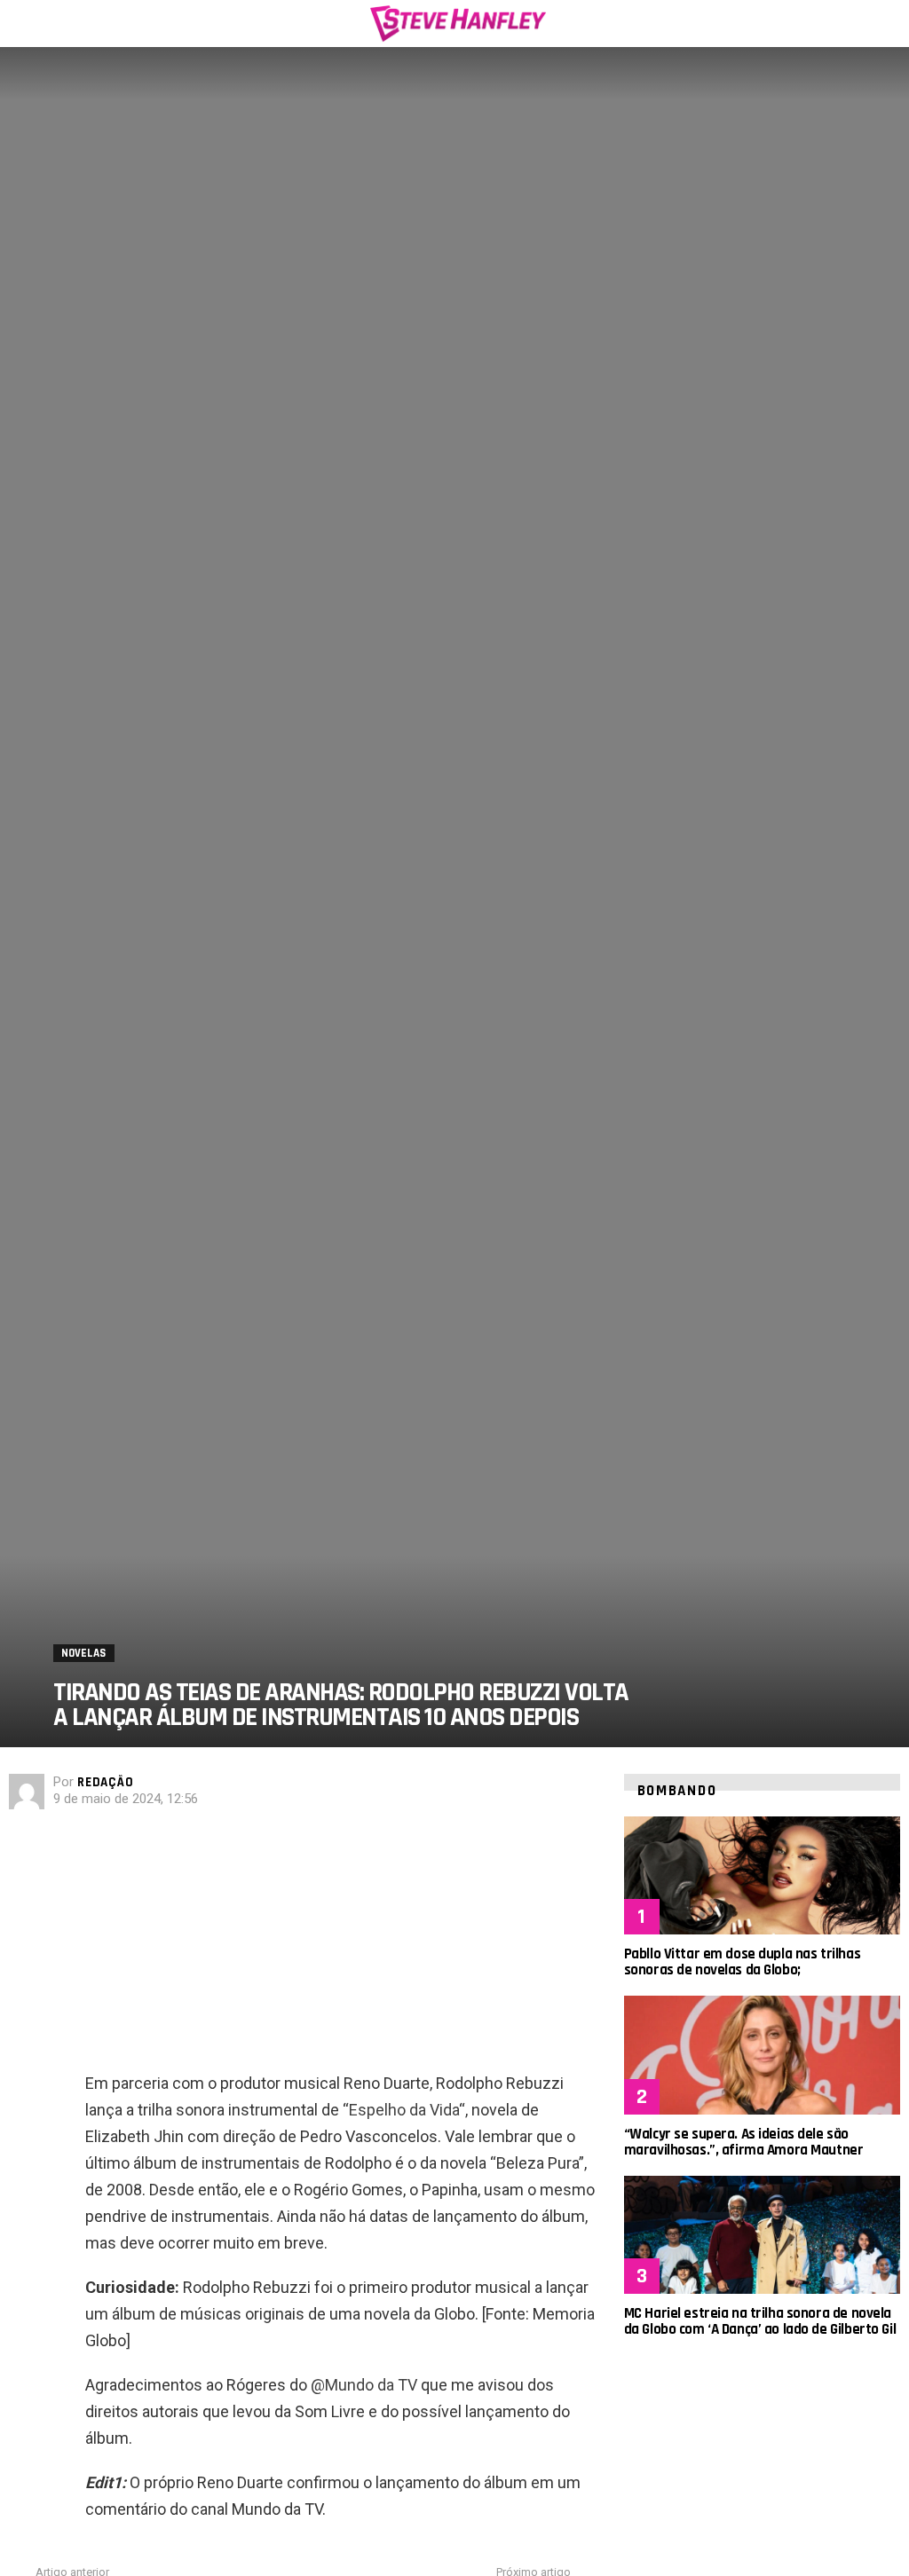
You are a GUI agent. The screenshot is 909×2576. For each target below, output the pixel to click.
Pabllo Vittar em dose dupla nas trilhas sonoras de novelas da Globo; (742, 1962)
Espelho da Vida (404, 2110)
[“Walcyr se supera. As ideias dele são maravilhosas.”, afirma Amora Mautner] (762, 2055)
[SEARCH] (889, 23)
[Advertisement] (341, 1946)
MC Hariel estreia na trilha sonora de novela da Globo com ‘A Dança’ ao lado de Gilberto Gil (760, 2321)
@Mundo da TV (364, 2385)
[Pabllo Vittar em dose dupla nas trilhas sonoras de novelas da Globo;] (762, 1875)
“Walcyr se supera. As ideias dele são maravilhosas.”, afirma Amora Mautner (744, 2142)
